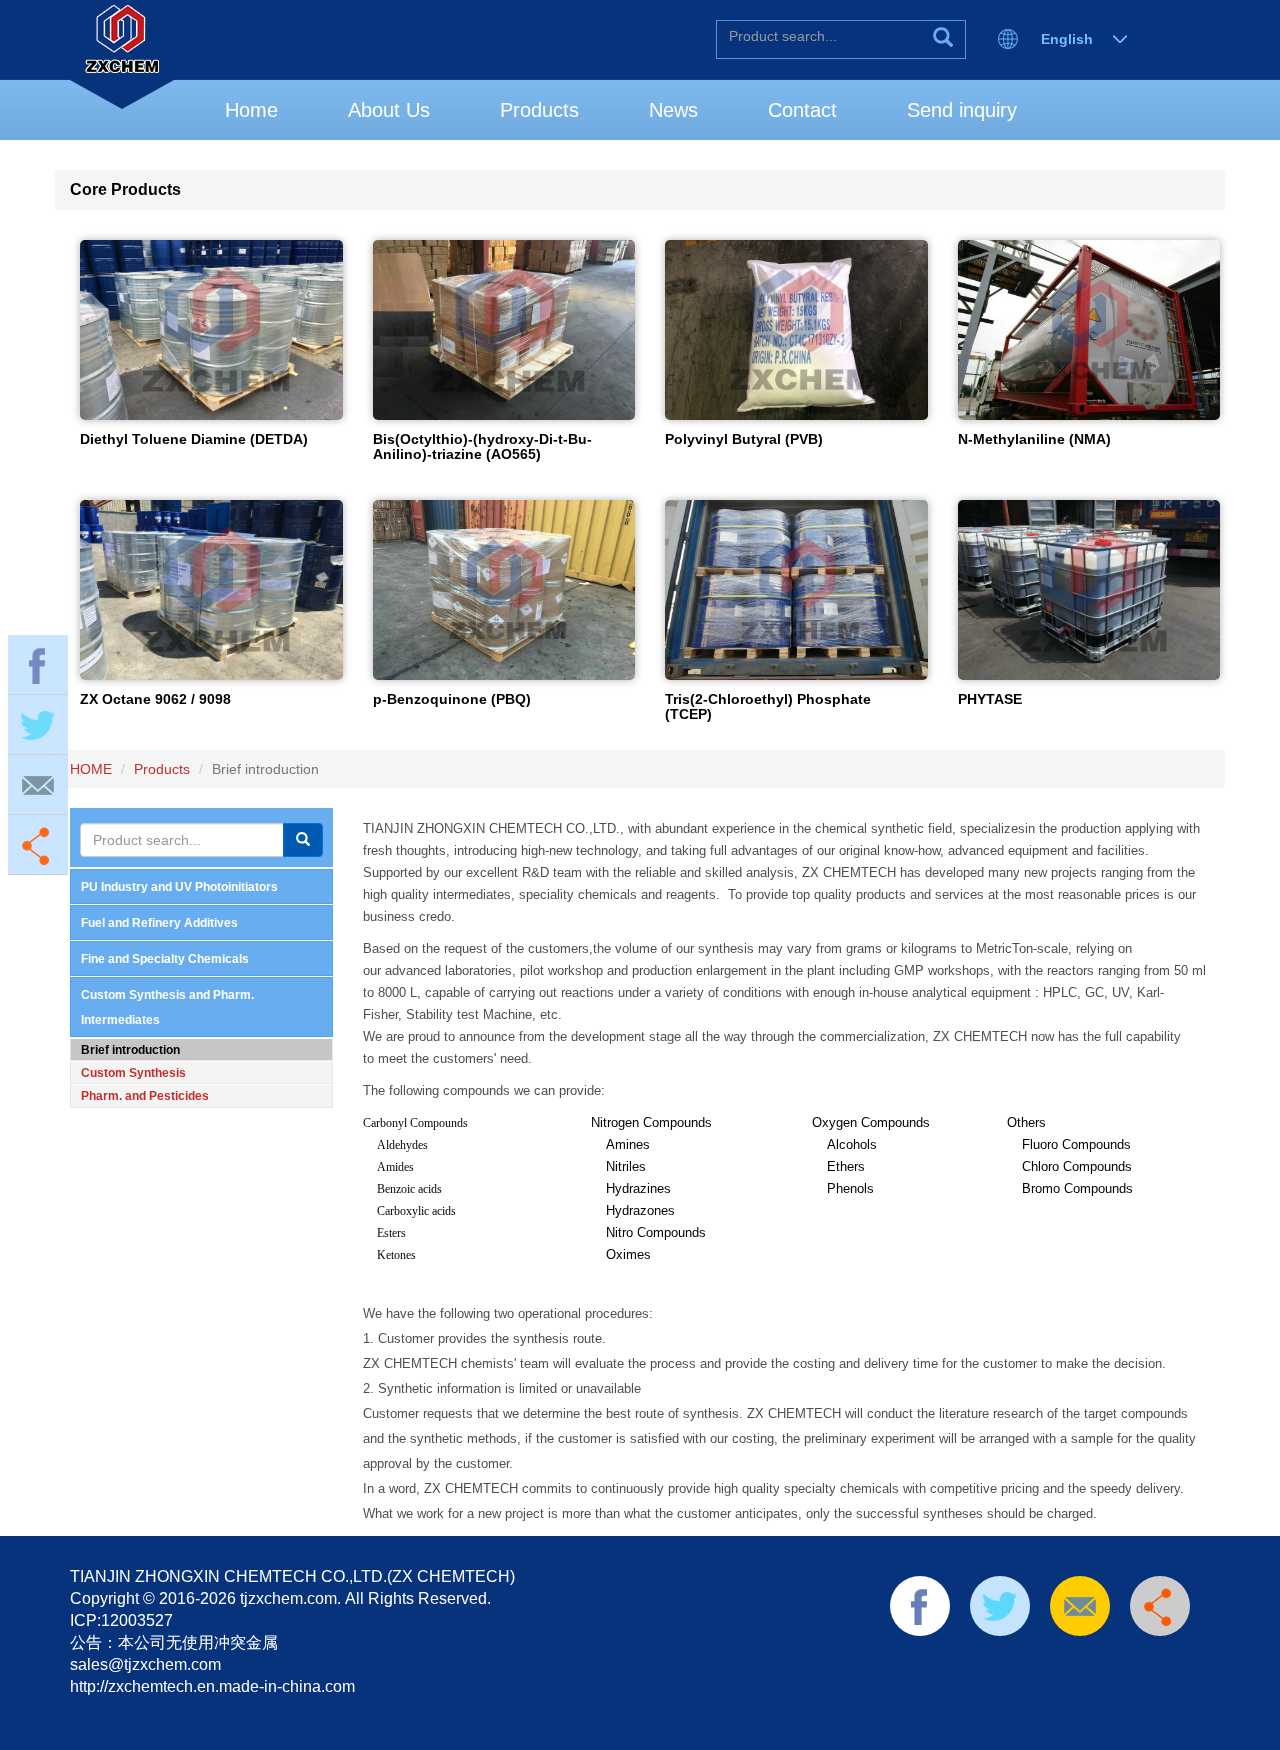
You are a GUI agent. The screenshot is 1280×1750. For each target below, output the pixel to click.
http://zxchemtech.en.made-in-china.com (212, 1686)
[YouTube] (1063, 1661)
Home (251, 110)
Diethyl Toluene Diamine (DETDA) (194, 439)
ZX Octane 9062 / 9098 (155, 699)
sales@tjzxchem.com (145, 1664)
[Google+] (1094, 1661)
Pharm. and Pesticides (145, 1096)
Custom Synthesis (133, 1073)
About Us (389, 110)
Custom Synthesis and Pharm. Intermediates (167, 1007)
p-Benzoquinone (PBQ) (452, 699)
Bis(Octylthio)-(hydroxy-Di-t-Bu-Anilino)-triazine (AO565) (482, 446)
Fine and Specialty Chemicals (165, 959)
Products (539, 110)
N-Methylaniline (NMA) (1034, 439)
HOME (91, 769)
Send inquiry (962, 110)
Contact (802, 110)
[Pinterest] (1031, 1661)
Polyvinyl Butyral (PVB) (744, 439)
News (673, 110)
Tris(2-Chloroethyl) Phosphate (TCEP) (768, 706)
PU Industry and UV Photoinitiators (179, 887)
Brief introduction (130, 1050)
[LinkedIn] (999, 1661)
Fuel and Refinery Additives (159, 923)
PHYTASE (990, 699)
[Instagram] (1126, 1661)
